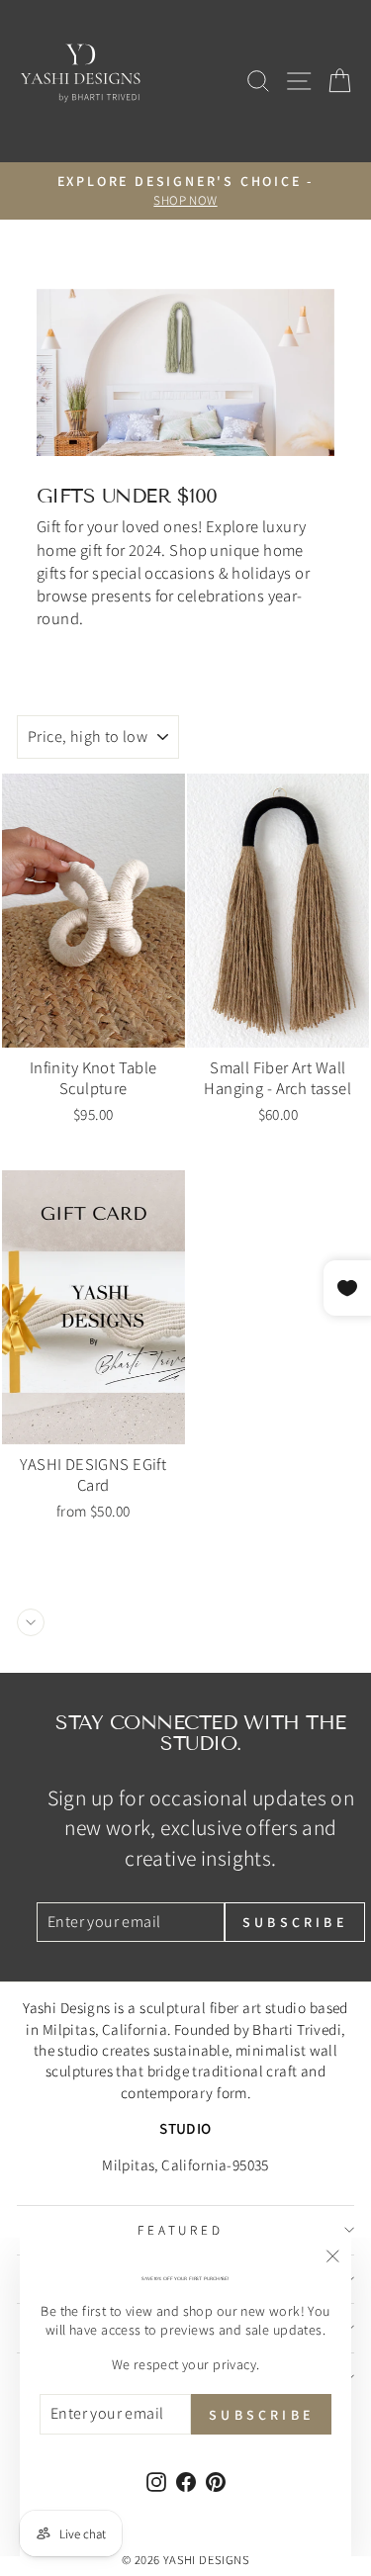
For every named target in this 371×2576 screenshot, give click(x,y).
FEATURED (181, 2230)
